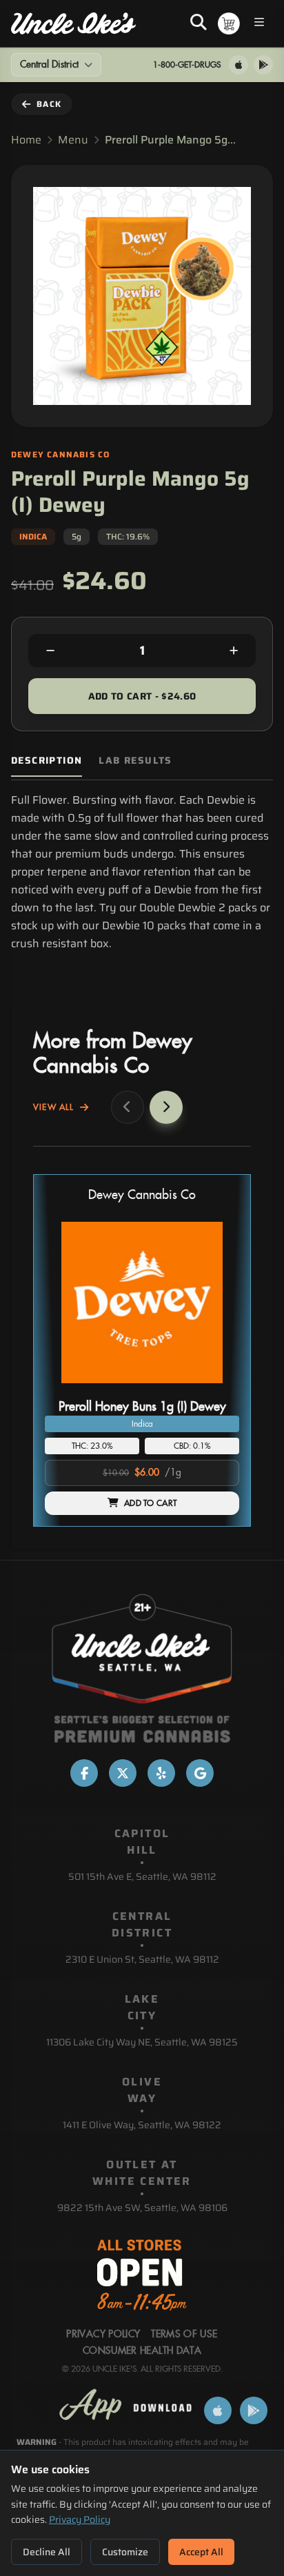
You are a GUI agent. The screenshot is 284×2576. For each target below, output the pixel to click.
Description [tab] (47, 761)
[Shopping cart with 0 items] (229, 23)
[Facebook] (84, 1773)
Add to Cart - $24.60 (142, 696)
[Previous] (128, 1107)
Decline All (47, 2552)
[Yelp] (161, 1773)
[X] (123, 1773)
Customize (125, 2552)
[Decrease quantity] (50, 651)
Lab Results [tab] (135, 761)
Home (26, 140)
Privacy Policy (80, 2519)
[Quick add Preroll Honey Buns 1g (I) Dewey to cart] (217, 1389)
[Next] (166, 1107)
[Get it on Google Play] (263, 65)
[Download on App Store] (239, 65)
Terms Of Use (184, 2335)
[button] (142, 1350)
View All (54, 1107)
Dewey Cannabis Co (142, 1195)
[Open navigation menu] (259, 24)
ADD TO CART (150, 1503)
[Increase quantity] (234, 651)
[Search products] (199, 23)
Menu (73, 140)
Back (49, 104)
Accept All (201, 2552)
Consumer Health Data (142, 2351)
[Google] (200, 1773)
